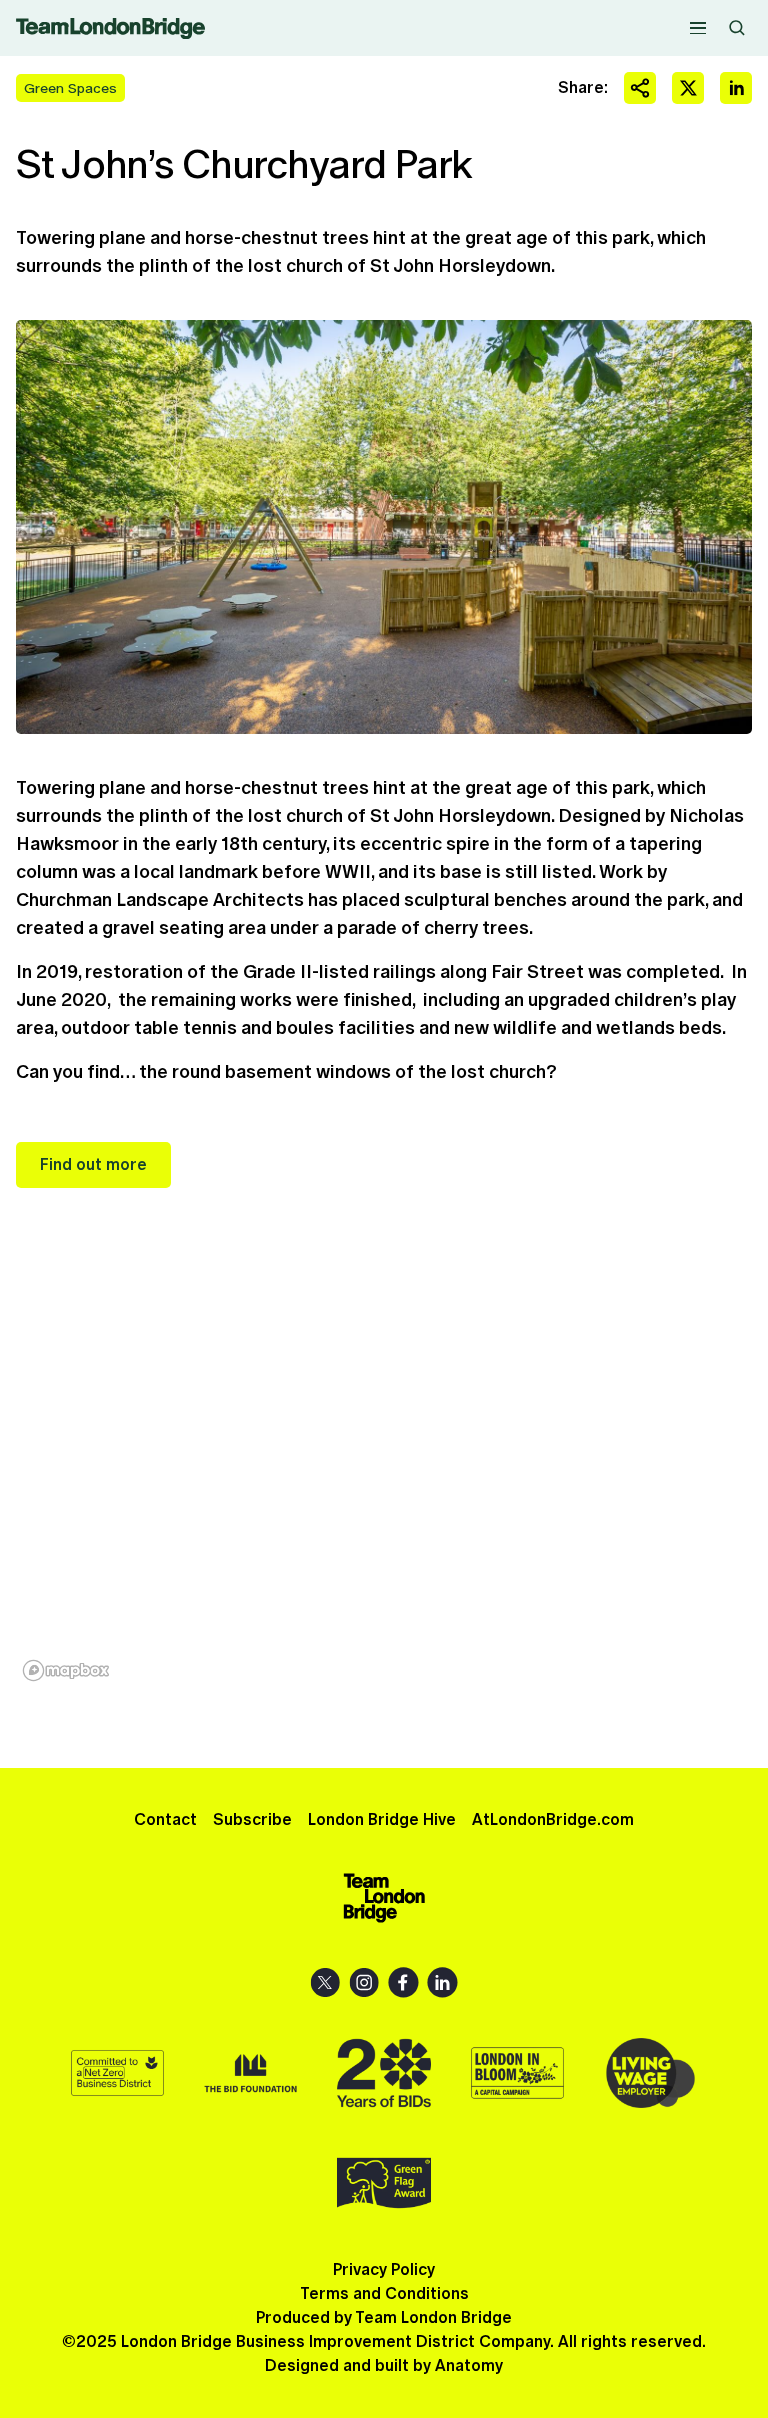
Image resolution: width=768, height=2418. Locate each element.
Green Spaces (70, 88)
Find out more (93, 1164)
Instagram (364, 1982)
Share (640, 88)
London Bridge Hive (382, 1819)
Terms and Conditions (384, 2293)
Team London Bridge (110, 28)
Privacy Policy (384, 2269)
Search (737, 28)
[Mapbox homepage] (66, 1670)
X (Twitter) (325, 1982)
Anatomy (469, 2365)
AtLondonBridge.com (553, 1819)
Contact (165, 1819)
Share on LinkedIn (736, 88)
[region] (384, 1478)
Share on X (688, 88)
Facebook (403, 1982)
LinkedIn (442, 1982)
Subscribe (252, 1819)
